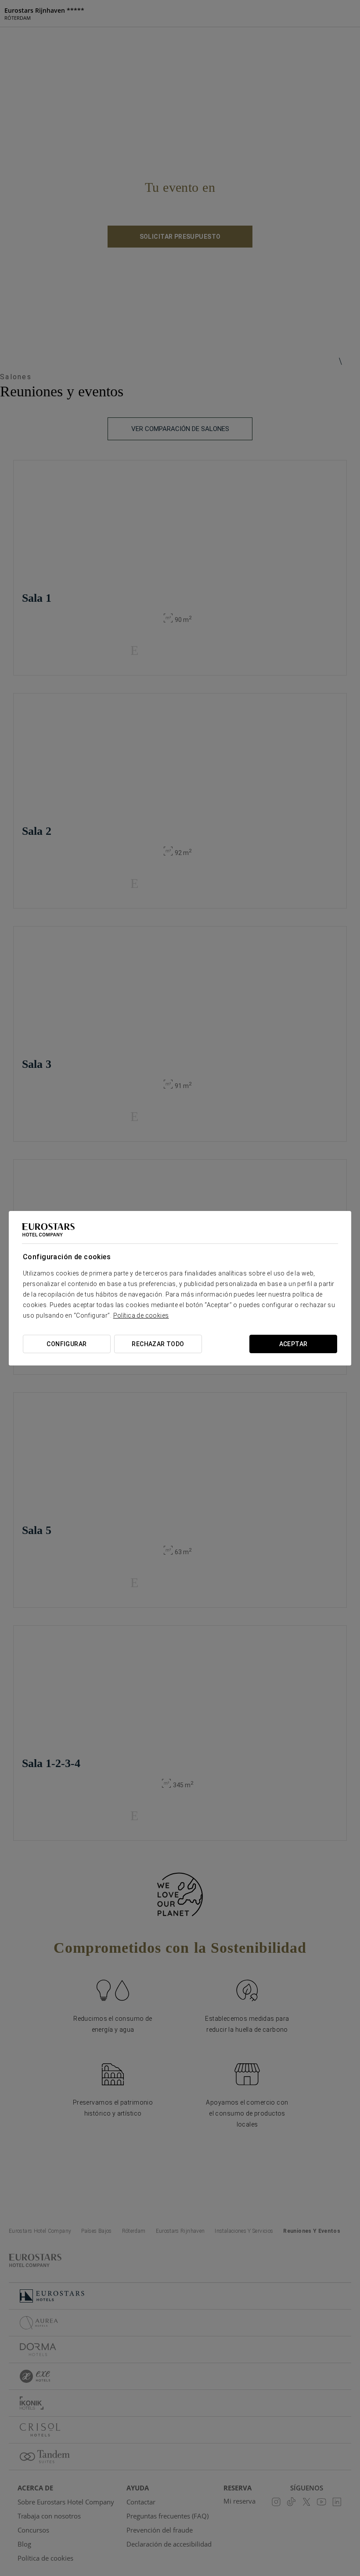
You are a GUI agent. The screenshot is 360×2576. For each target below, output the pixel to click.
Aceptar (293, 1344)
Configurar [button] (67, 1344)
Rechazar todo (158, 1344)
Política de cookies (141, 1315)
